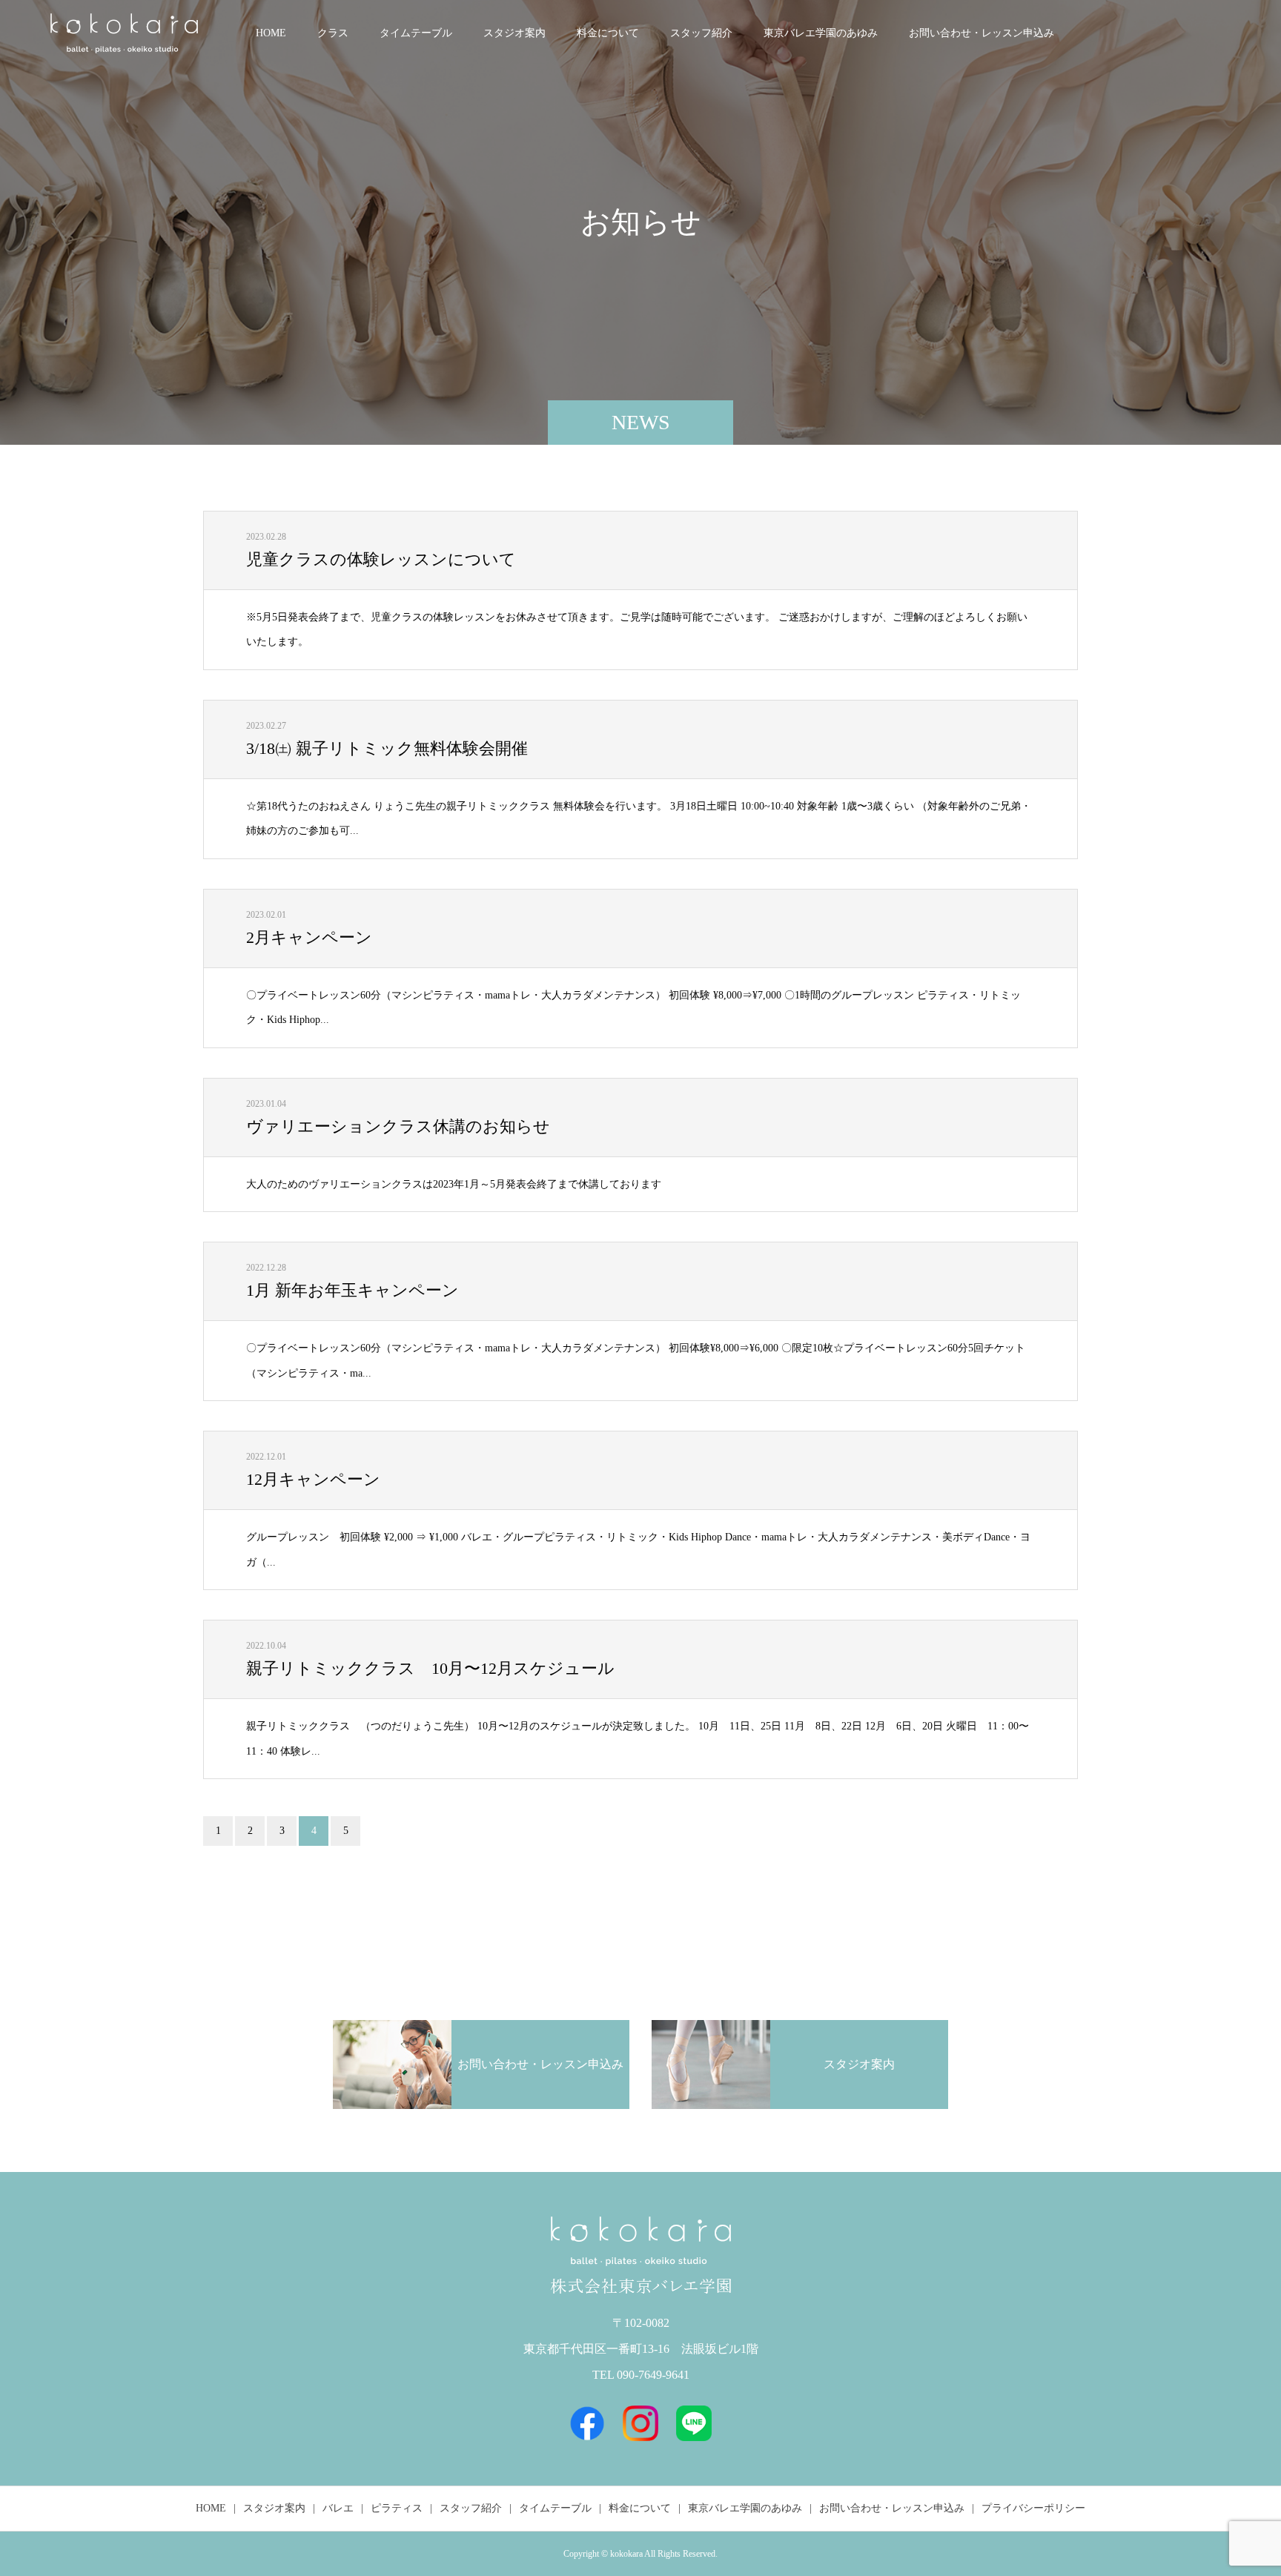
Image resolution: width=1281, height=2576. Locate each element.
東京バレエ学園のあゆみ (821, 33)
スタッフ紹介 (701, 33)
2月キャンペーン (309, 937)
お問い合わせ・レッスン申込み (982, 33)
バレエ (338, 2508)
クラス (333, 33)
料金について (608, 33)
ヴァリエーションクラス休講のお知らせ (398, 1126)
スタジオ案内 (514, 33)
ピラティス (397, 2508)
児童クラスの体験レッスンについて (381, 559)
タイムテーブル (416, 33)
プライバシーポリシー (1033, 2508)
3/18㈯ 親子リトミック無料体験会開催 (387, 748)
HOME (271, 33)
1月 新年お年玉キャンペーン (352, 1290)
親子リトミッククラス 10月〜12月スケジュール (430, 1668)
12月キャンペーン (313, 1479)
